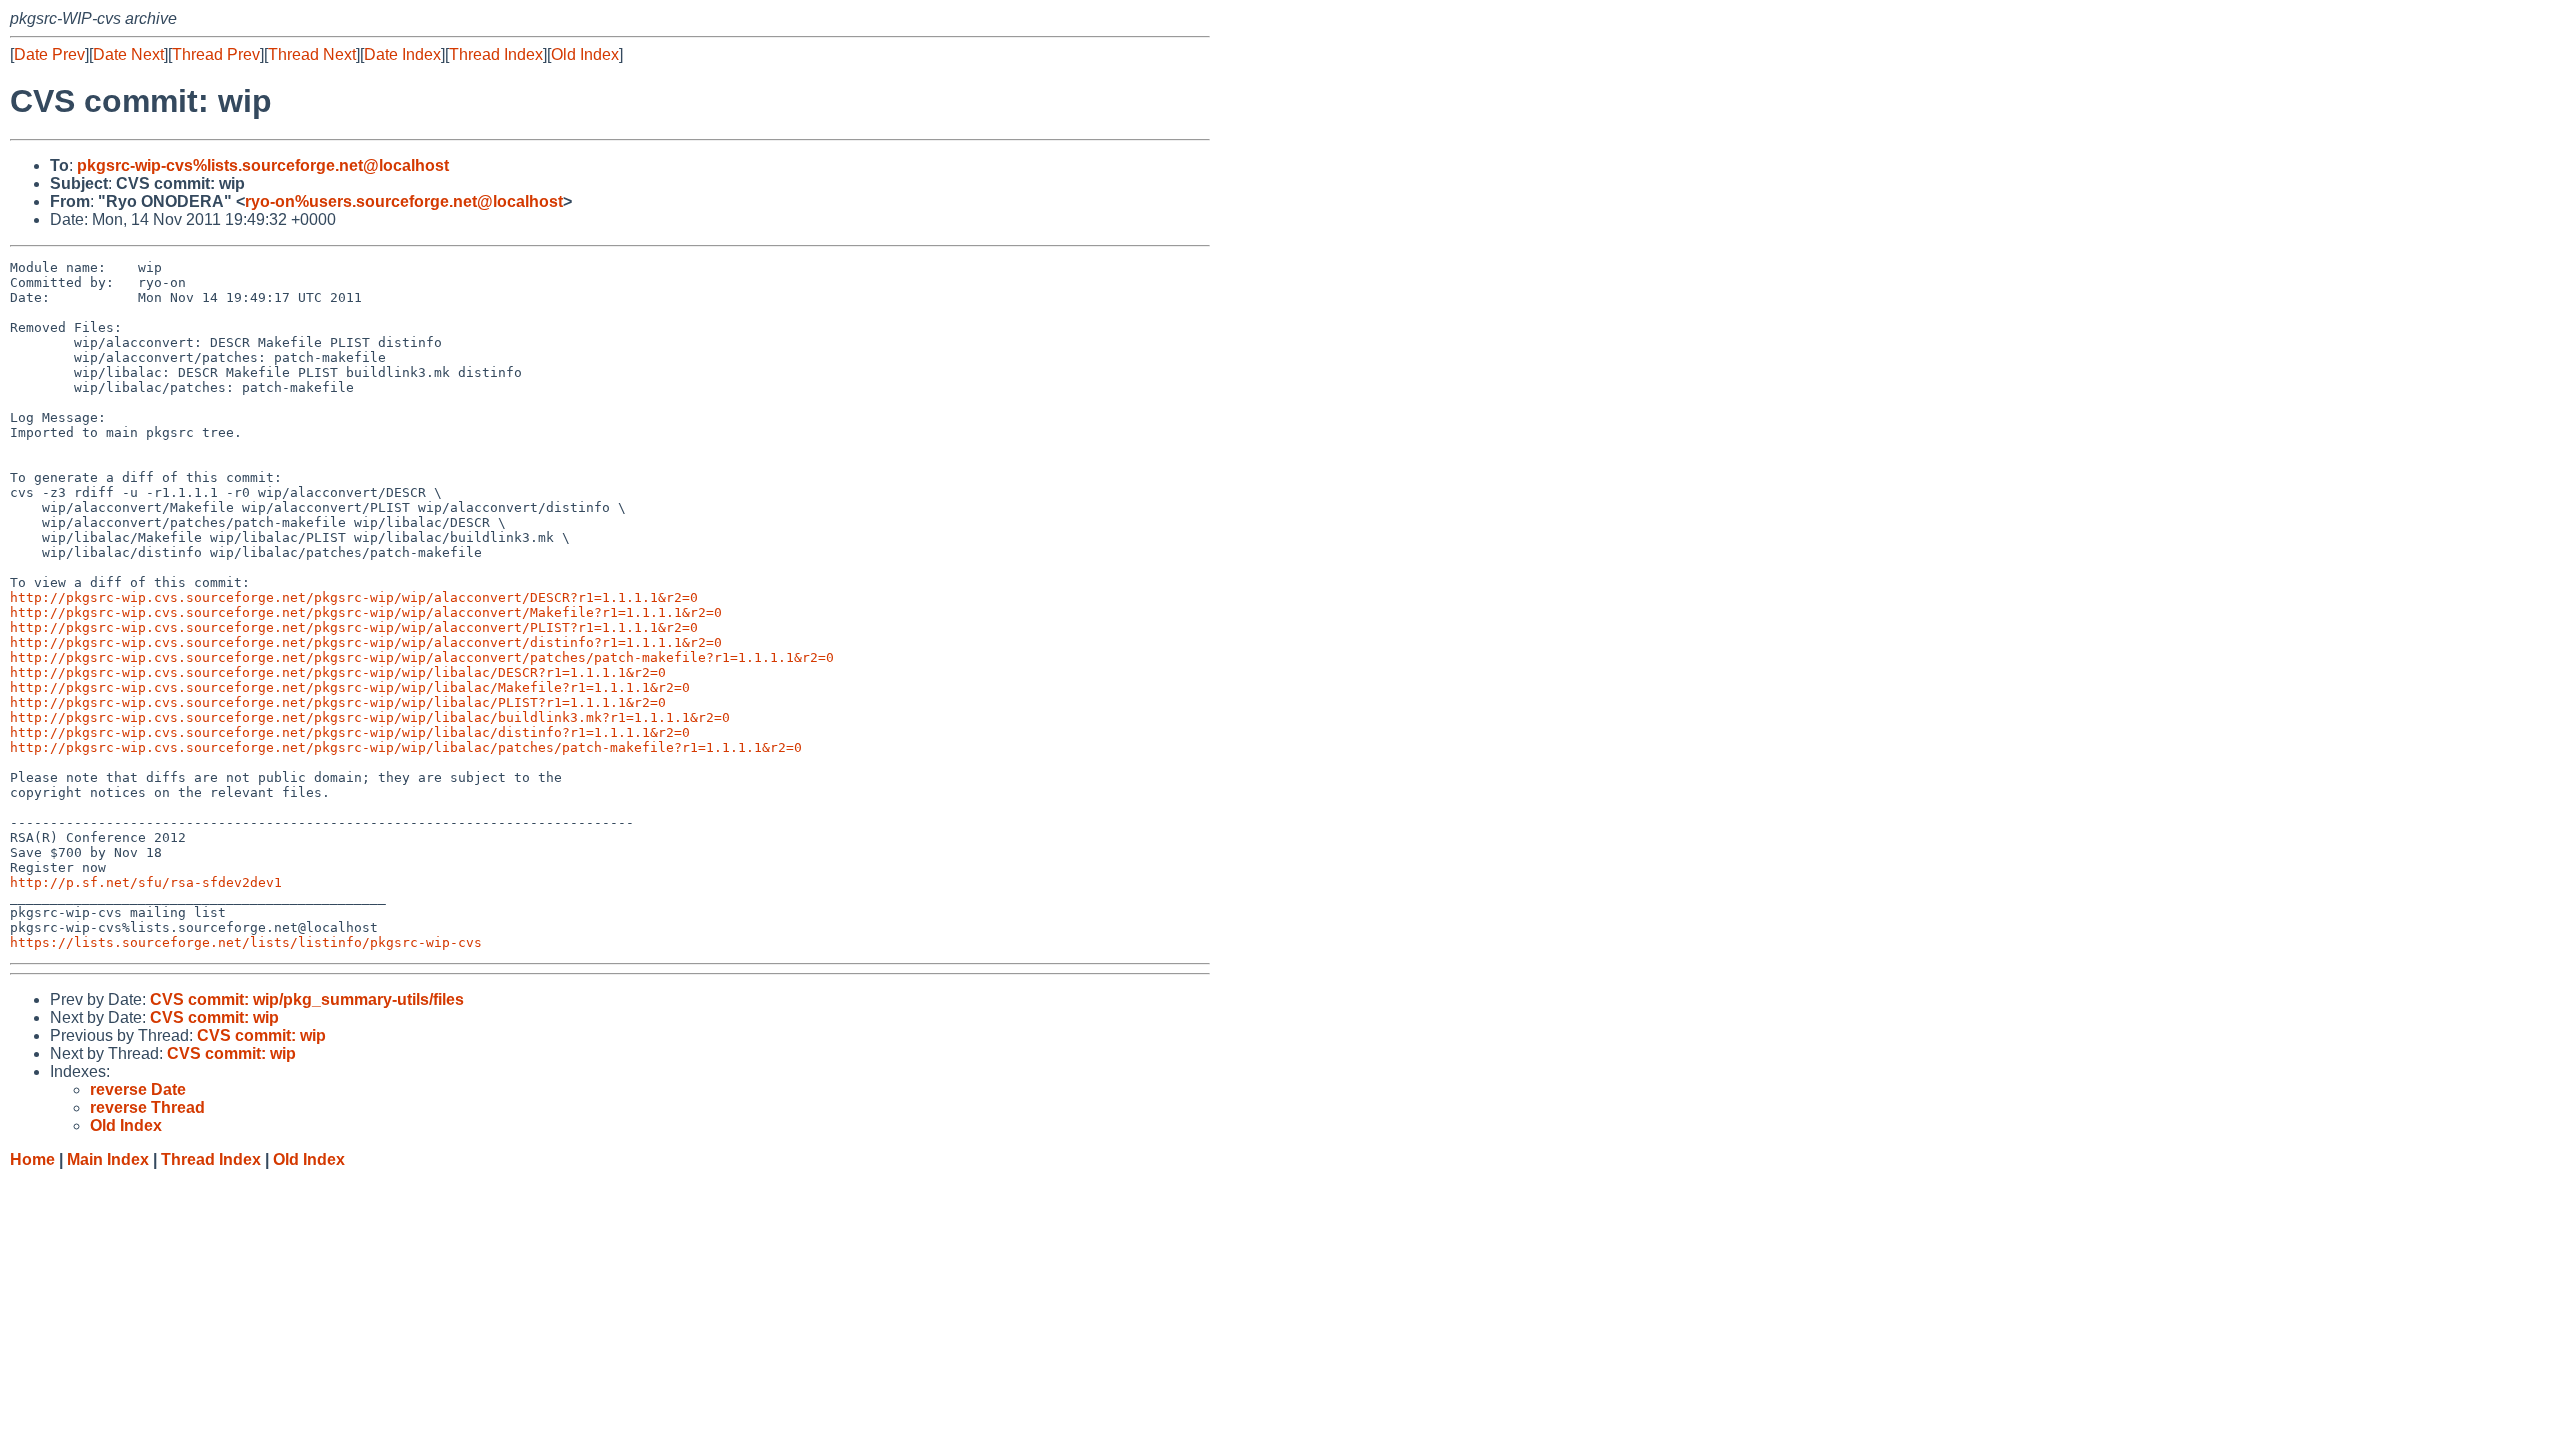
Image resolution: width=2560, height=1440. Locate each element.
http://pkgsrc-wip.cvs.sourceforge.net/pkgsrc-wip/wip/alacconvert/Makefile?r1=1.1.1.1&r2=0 (366, 612)
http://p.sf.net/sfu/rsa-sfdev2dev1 (146, 882)
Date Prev (49, 54)
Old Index (585, 54)
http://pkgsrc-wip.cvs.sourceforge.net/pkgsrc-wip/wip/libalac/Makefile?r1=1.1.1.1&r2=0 (350, 687)
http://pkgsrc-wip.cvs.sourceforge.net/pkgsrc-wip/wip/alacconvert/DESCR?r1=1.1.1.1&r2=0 (354, 597)
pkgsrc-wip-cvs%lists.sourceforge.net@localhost (263, 165)
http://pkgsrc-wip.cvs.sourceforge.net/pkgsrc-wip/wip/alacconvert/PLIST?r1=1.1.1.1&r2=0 (354, 627)
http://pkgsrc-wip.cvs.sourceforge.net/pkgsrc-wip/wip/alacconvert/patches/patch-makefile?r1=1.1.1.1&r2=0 (422, 657)
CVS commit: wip (214, 1017)
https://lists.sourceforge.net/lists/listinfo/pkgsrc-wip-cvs (246, 942)
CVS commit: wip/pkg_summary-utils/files (307, 999)
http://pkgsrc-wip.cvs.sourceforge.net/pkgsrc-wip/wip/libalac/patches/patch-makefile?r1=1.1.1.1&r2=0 (406, 747)
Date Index (402, 54)
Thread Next (312, 54)
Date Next (128, 54)
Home (32, 1159)
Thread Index (496, 54)
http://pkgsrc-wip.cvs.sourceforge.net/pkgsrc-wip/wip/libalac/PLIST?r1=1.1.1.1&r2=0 (338, 702)
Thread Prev (216, 54)
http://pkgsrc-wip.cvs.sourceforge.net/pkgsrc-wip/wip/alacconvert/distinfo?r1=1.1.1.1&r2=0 (366, 642)
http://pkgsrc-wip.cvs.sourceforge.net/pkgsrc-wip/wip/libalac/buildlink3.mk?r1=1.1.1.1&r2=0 (370, 717)
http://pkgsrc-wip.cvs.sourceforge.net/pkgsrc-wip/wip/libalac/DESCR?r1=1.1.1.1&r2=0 (338, 672)
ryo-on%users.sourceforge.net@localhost (404, 201)
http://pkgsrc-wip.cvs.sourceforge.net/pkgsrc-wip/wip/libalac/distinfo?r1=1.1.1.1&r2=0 (350, 732)
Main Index (108, 1159)
